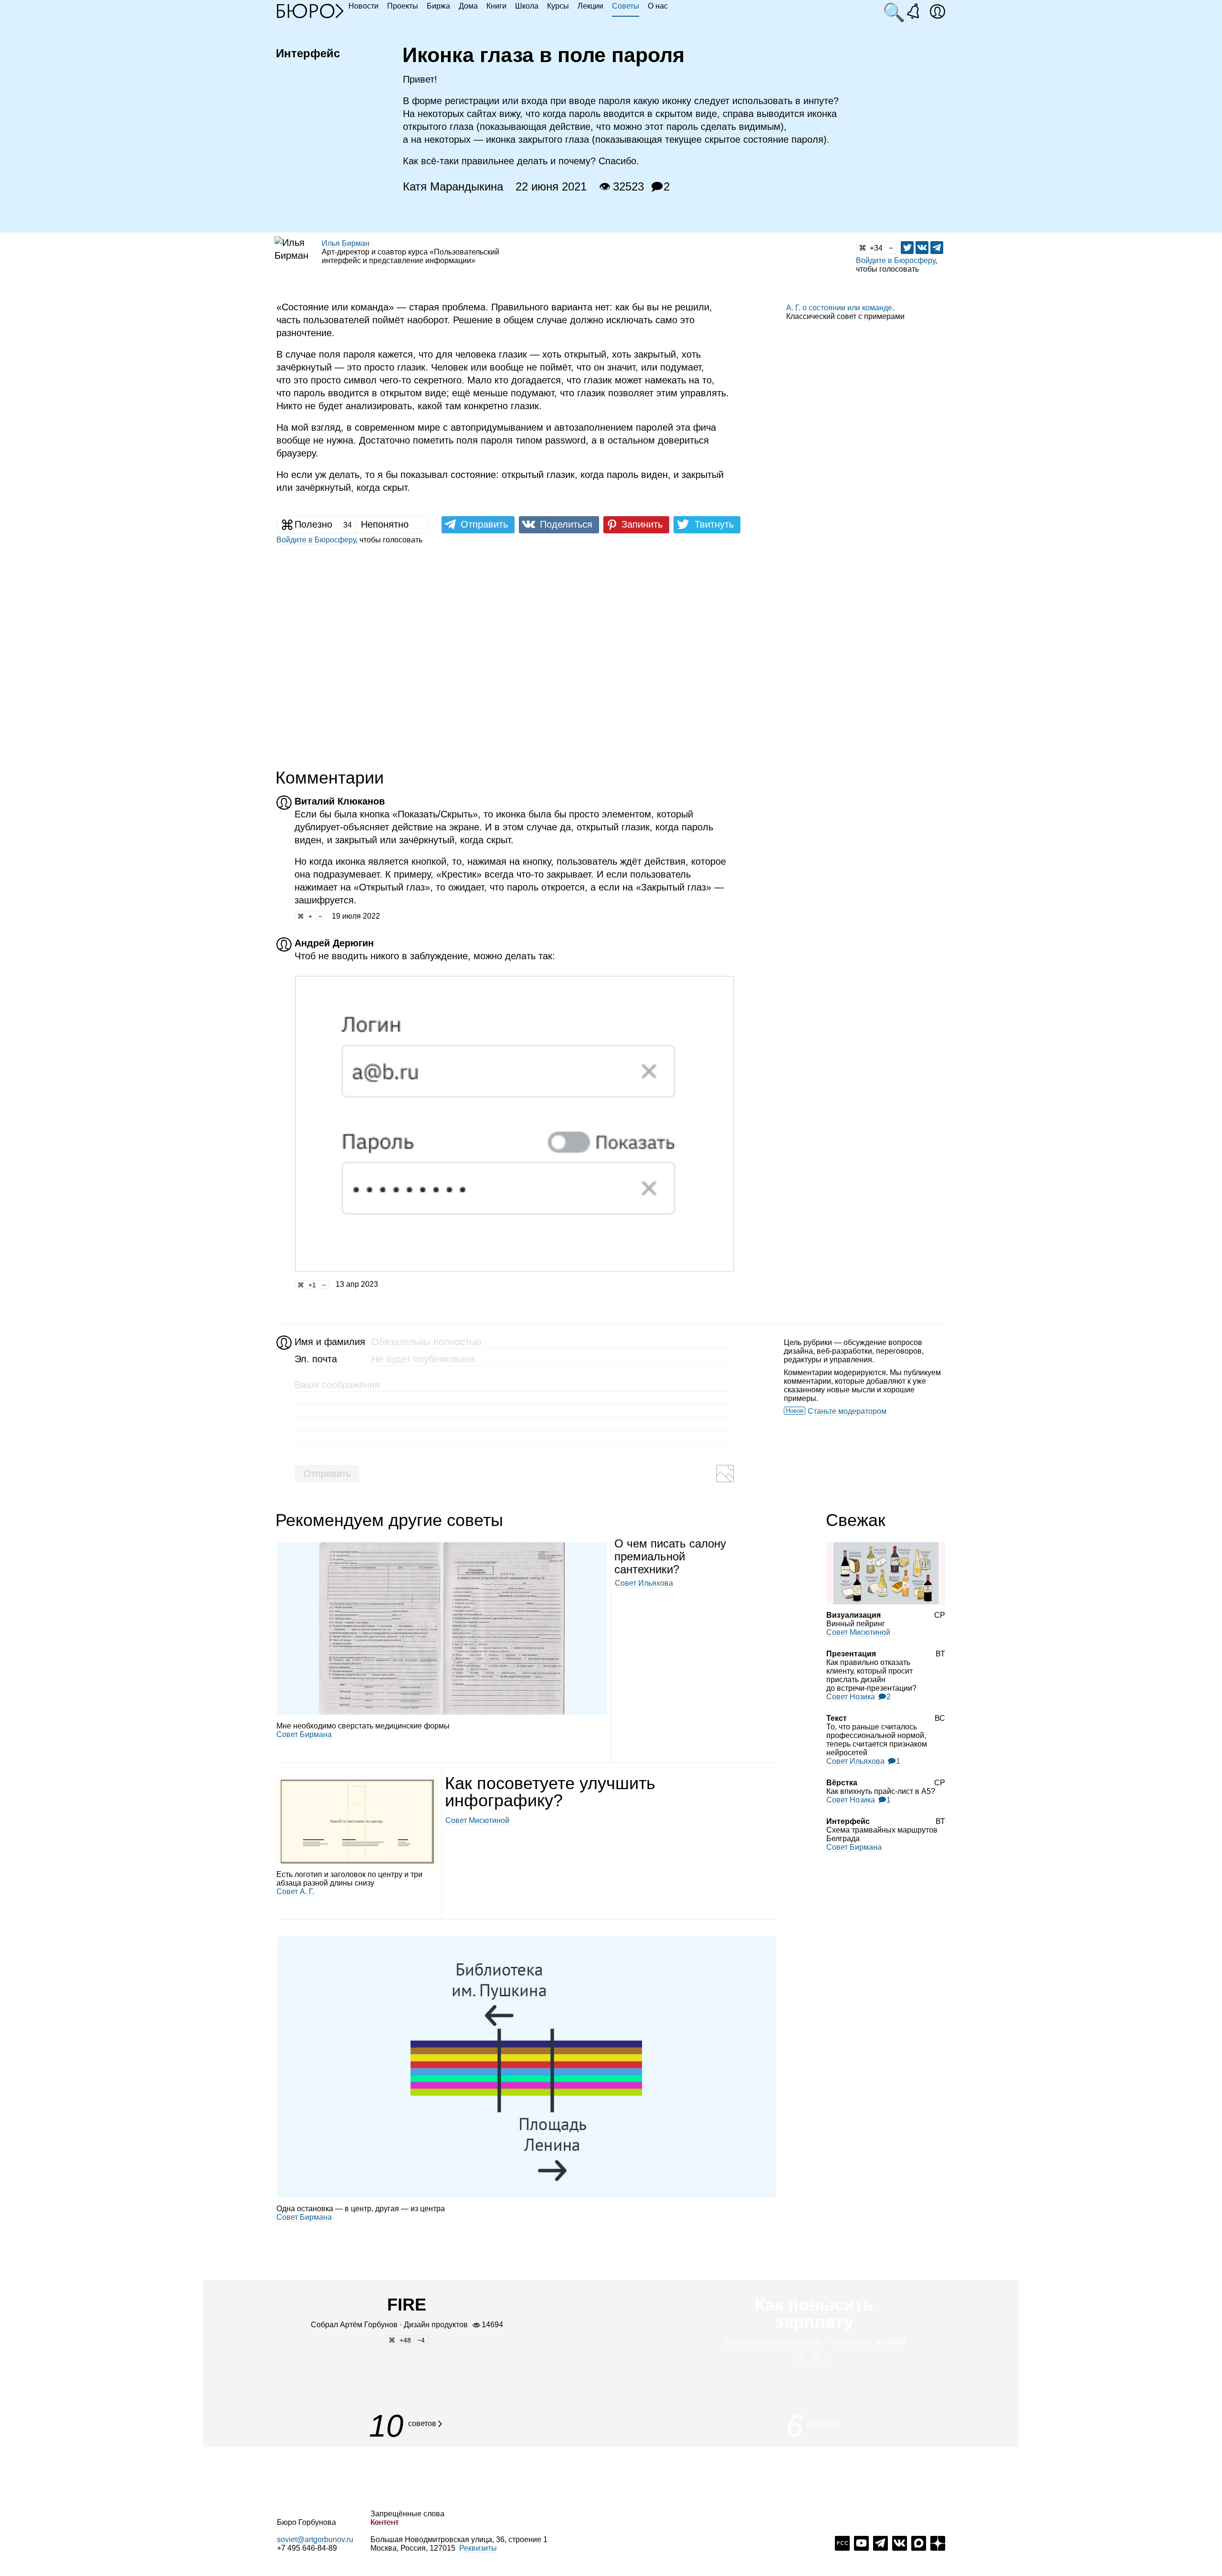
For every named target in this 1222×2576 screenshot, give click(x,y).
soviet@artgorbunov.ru (315, 2539)
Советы (626, 6)
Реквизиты (478, 2548)
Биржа (438, 6)
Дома (468, 6)
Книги (496, 6)
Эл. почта (316, 1359)
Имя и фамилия (329, 1342)
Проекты (403, 6)
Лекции (590, 6)
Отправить (327, 1474)
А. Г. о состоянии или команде (839, 308)
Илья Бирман (346, 243)
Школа (527, 6)
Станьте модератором (847, 1411)
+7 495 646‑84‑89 (307, 2548)
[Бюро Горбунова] (310, 11)
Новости (363, 6)
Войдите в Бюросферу (895, 260)
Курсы (558, 6)
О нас (658, 6)
